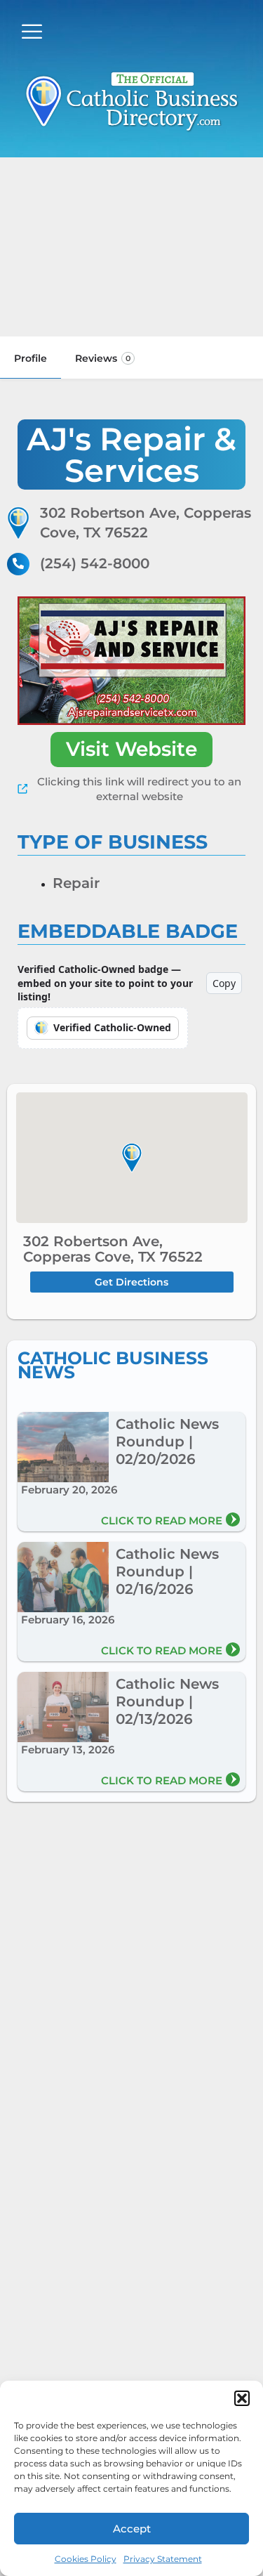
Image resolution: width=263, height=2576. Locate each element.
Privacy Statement (163, 2559)
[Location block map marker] (132, 1158)
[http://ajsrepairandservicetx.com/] (131, 661)
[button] (242, 2398)
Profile (31, 358)
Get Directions (131, 1282)
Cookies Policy (86, 2559)
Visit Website (131, 749)
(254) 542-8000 (95, 563)
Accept (132, 2529)
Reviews (103, 358)
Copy (224, 983)
